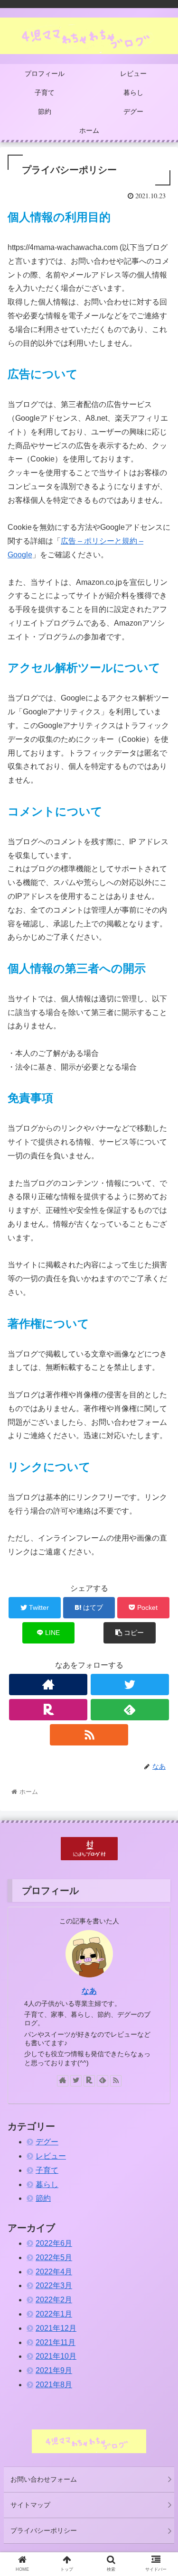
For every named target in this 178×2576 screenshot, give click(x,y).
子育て (47, 2170)
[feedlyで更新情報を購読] (130, 1710)
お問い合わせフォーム (44, 2479)
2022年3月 (54, 2285)
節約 (43, 2198)
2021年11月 (56, 2342)
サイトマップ (30, 2505)
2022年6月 (54, 2243)
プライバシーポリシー (44, 2530)
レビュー (51, 2156)
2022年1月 (54, 2314)
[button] (159, 1472)
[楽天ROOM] (48, 1710)
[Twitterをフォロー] (130, 1685)
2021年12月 (56, 2328)
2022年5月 (54, 2257)
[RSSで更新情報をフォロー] (89, 1735)
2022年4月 (54, 2272)
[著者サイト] (48, 1685)
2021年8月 (54, 2385)
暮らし (47, 2184)
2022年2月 (54, 2300)
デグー (47, 2142)
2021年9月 (54, 2370)
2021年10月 (56, 2356)
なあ (89, 1991)
